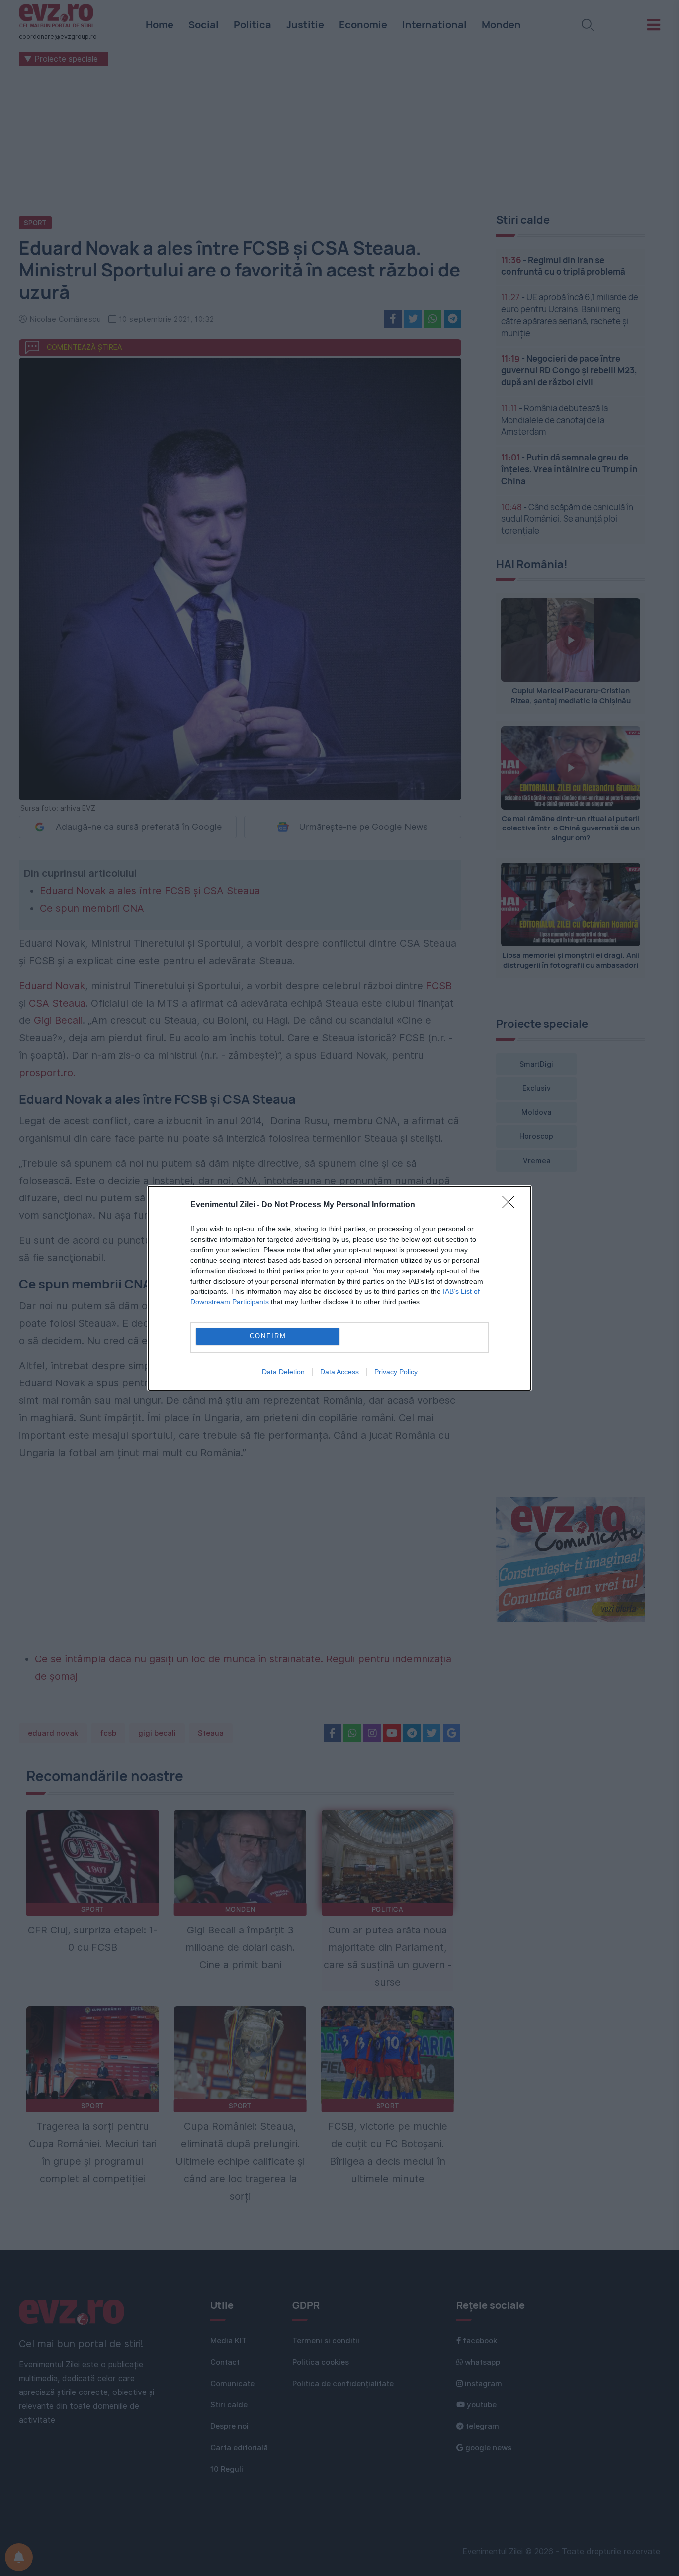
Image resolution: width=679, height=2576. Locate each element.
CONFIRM (268, 1336)
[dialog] (339, 1288)
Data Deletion (283, 1372)
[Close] (511, 1205)
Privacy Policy (396, 1372)
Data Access (339, 1372)
